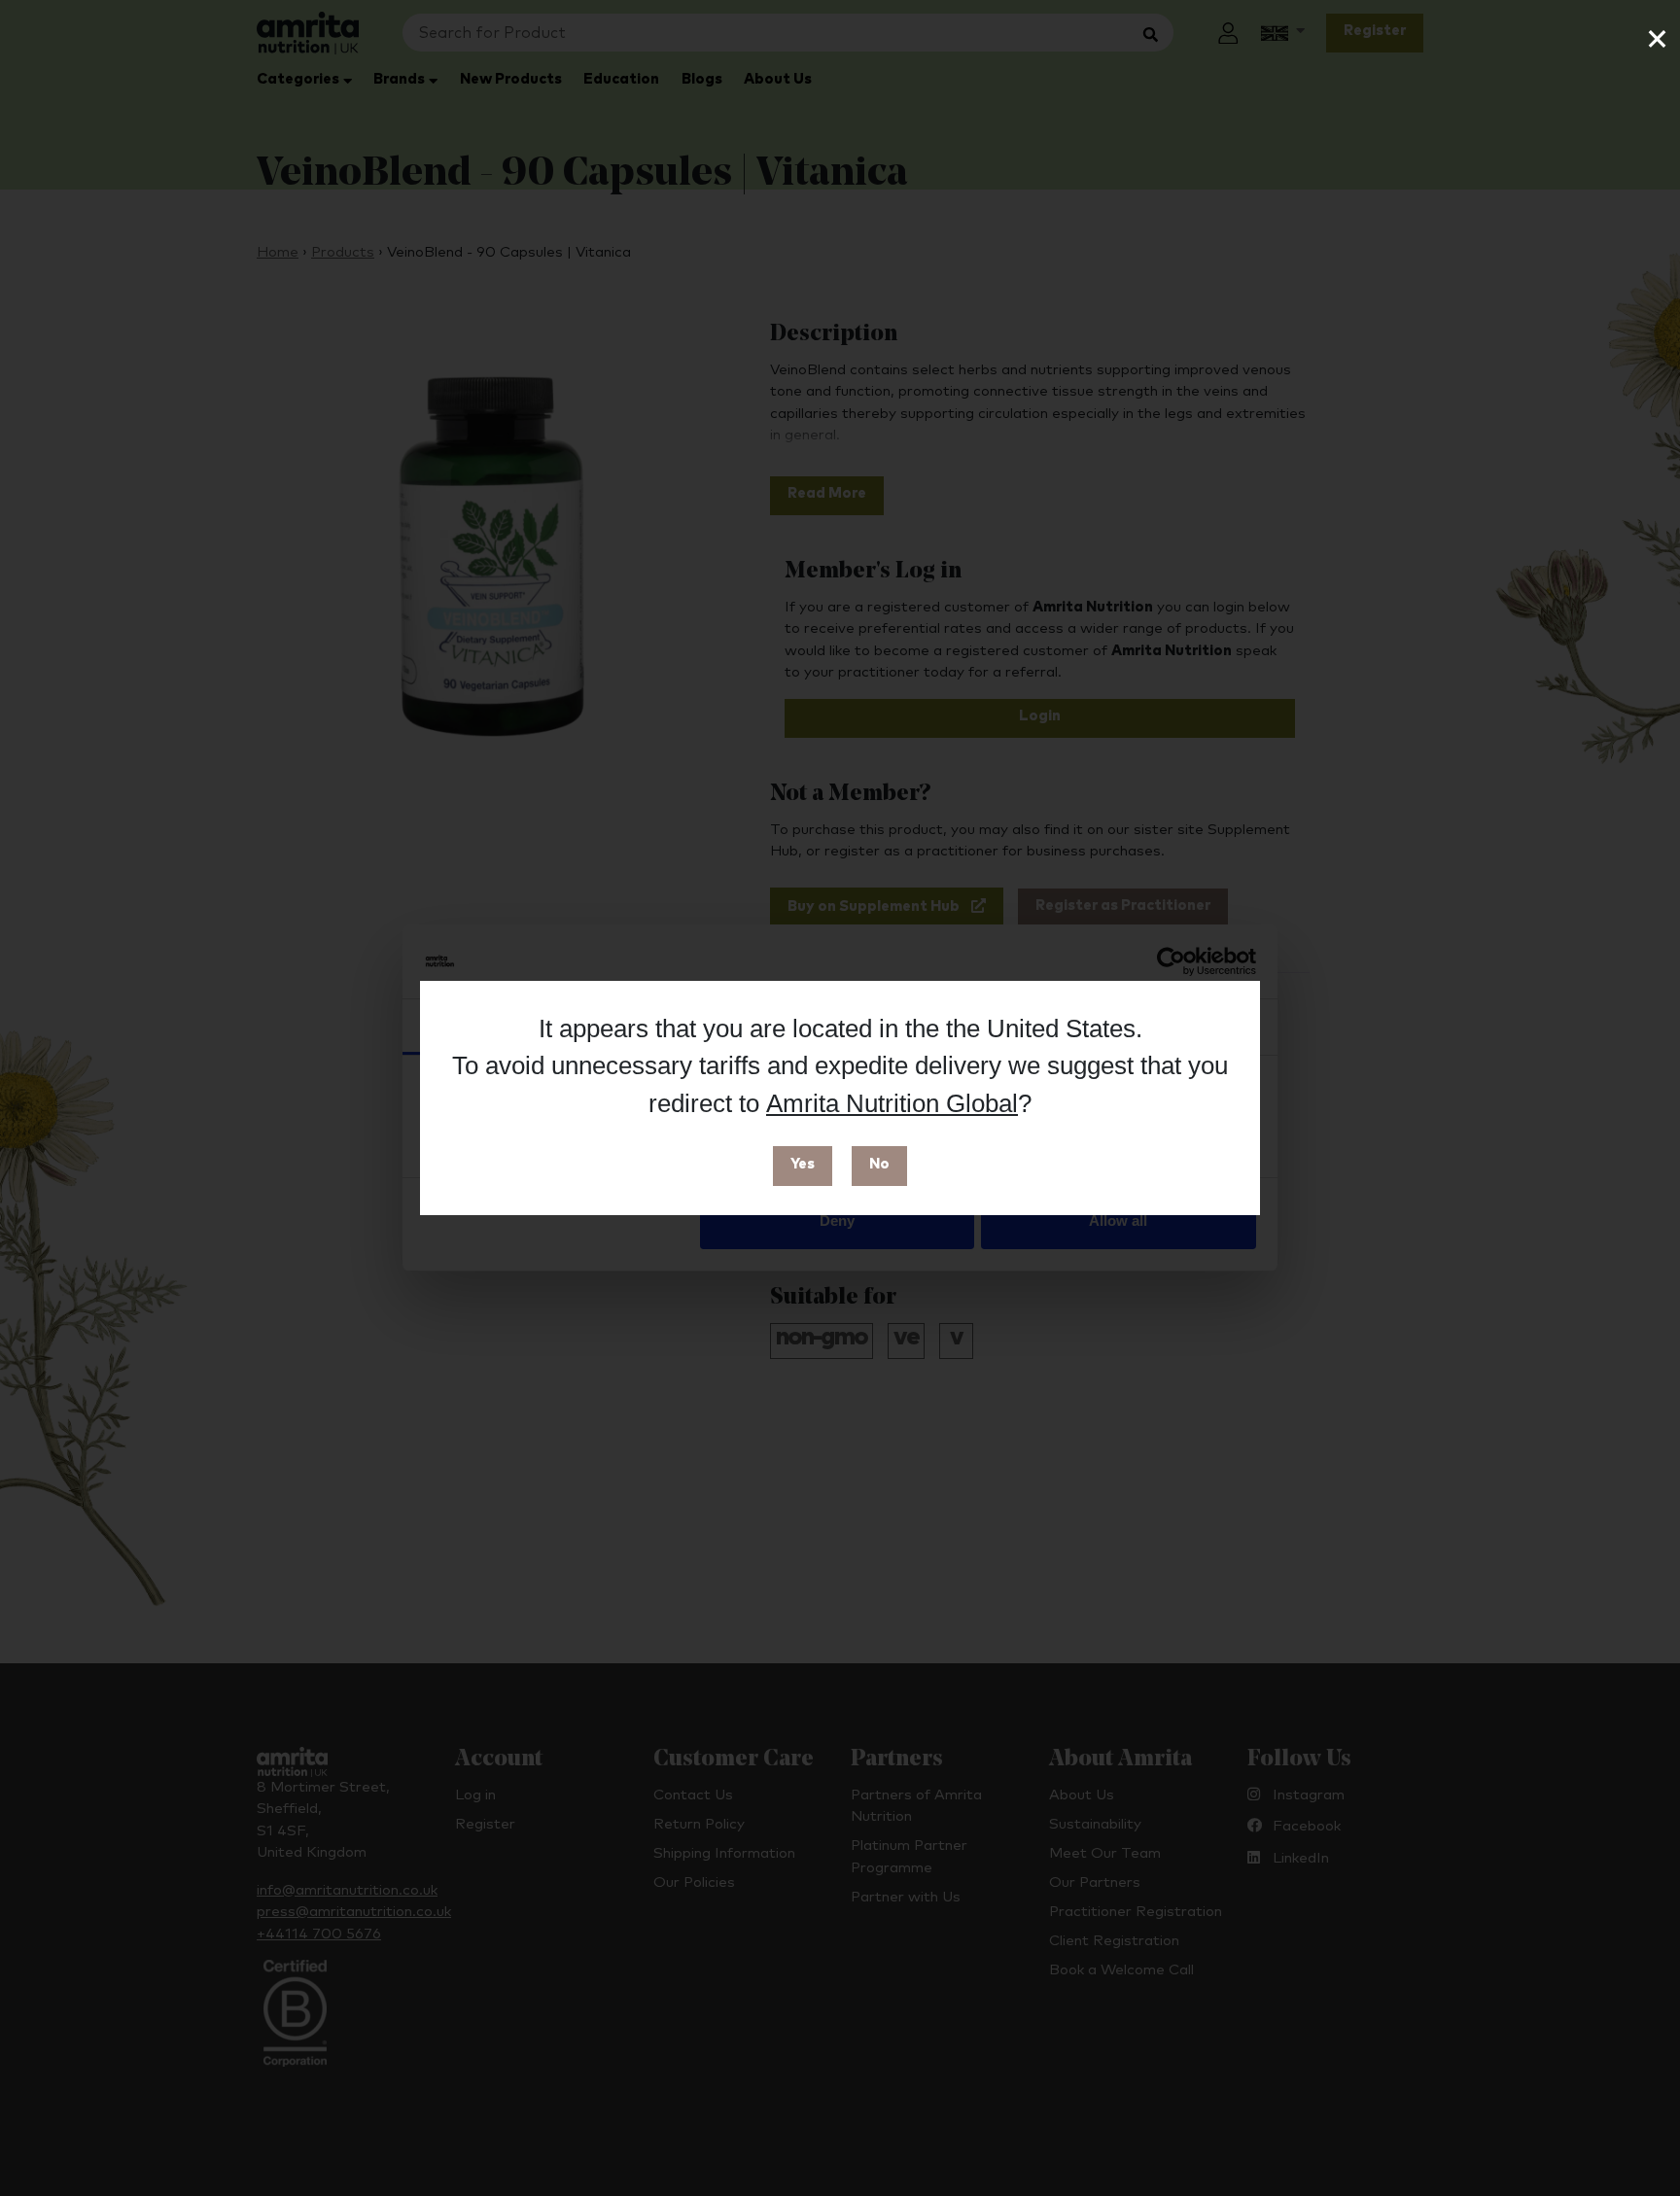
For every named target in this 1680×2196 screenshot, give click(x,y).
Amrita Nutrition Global (892, 1103)
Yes (803, 1164)
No (879, 1164)
